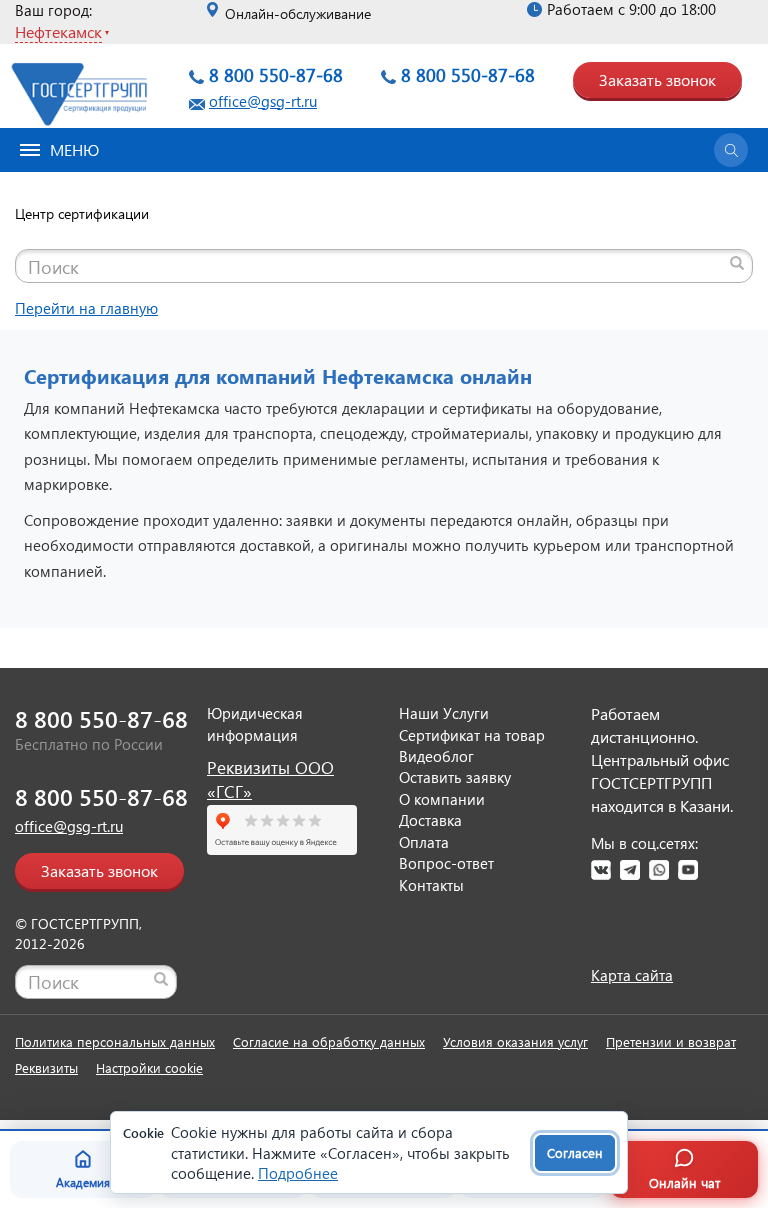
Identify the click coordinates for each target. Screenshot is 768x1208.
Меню (74, 149)
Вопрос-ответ (446, 863)
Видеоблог (436, 756)
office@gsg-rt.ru (263, 101)
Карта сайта (632, 975)
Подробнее (298, 1173)
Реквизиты (46, 1067)
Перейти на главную (86, 308)
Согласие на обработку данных (329, 1041)
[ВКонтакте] (601, 870)
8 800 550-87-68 (276, 74)
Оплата (424, 842)
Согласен (575, 1152)
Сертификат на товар (472, 735)
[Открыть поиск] (731, 150)
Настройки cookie (149, 1067)
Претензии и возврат (671, 1041)
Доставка (430, 820)
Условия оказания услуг (515, 1041)
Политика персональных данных (115, 1041)
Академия (83, 1182)
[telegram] (630, 870)
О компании (442, 799)
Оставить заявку (455, 777)
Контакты (431, 885)
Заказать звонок (657, 79)
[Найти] (737, 263)
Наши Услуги (444, 713)
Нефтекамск (58, 31)
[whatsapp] (659, 870)
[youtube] (688, 870)
